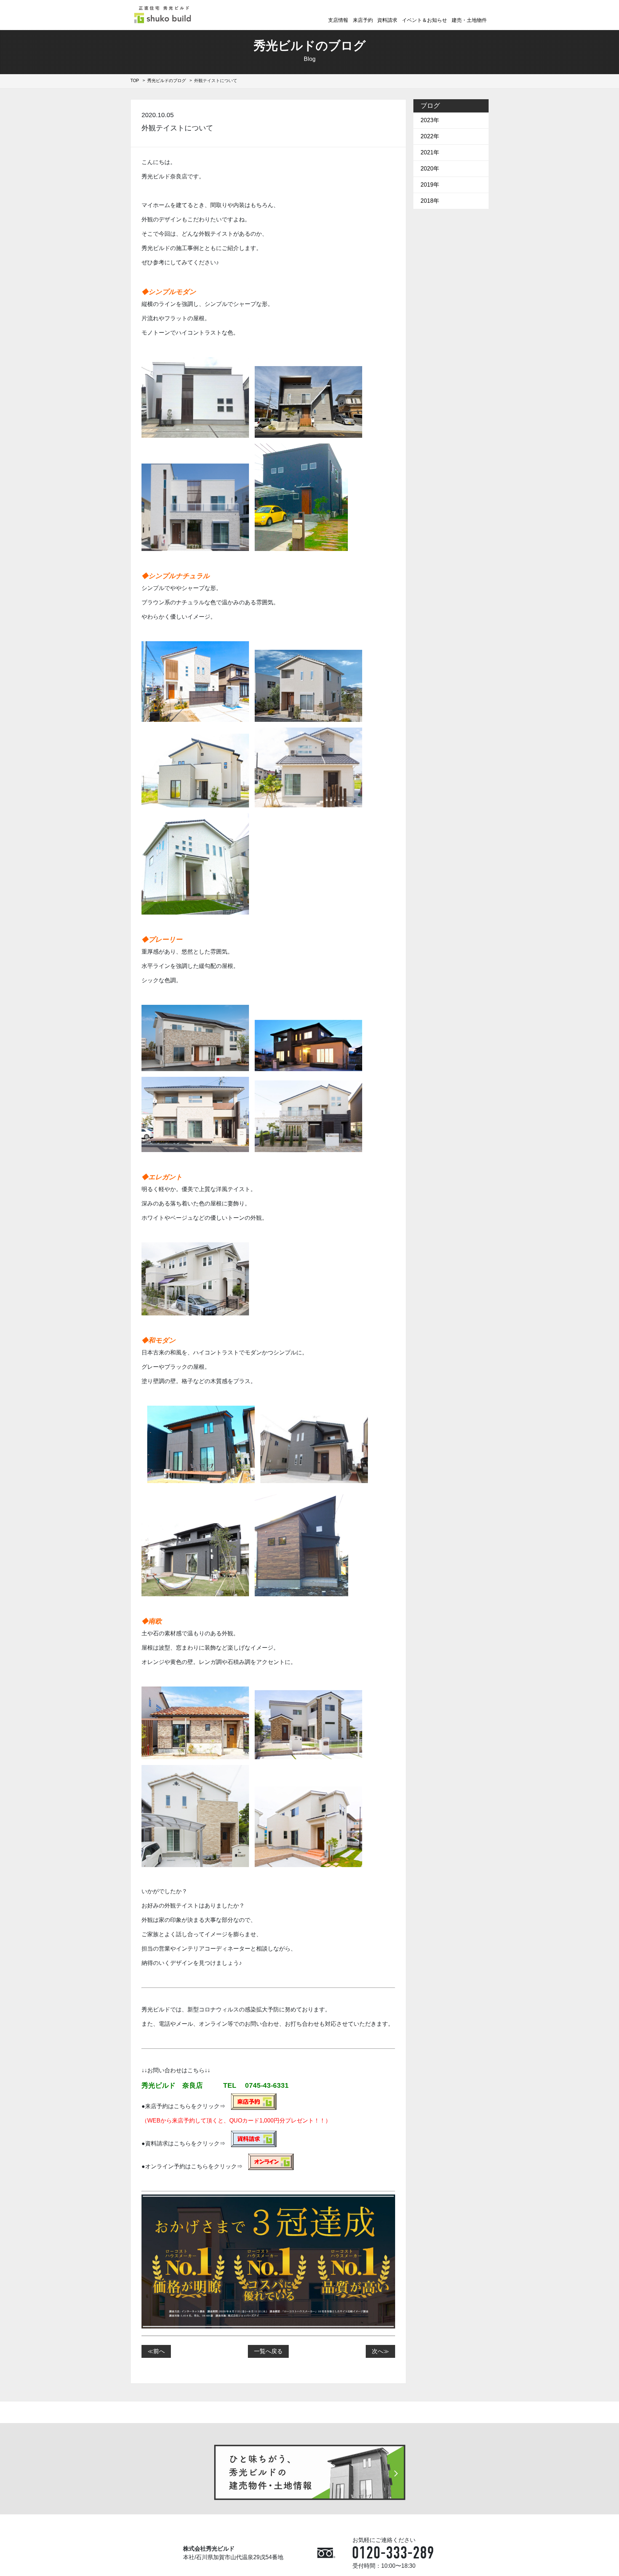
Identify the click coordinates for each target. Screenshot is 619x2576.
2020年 (430, 169)
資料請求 (387, 20)
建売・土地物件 (469, 20)
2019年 (430, 185)
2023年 (430, 120)
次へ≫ (380, 2351)
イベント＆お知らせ (424, 20)
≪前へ (156, 2351)
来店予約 (363, 20)
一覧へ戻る (268, 2351)
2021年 (430, 152)
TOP (135, 81)
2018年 (430, 201)
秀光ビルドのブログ (167, 81)
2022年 (430, 136)
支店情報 (338, 20)
